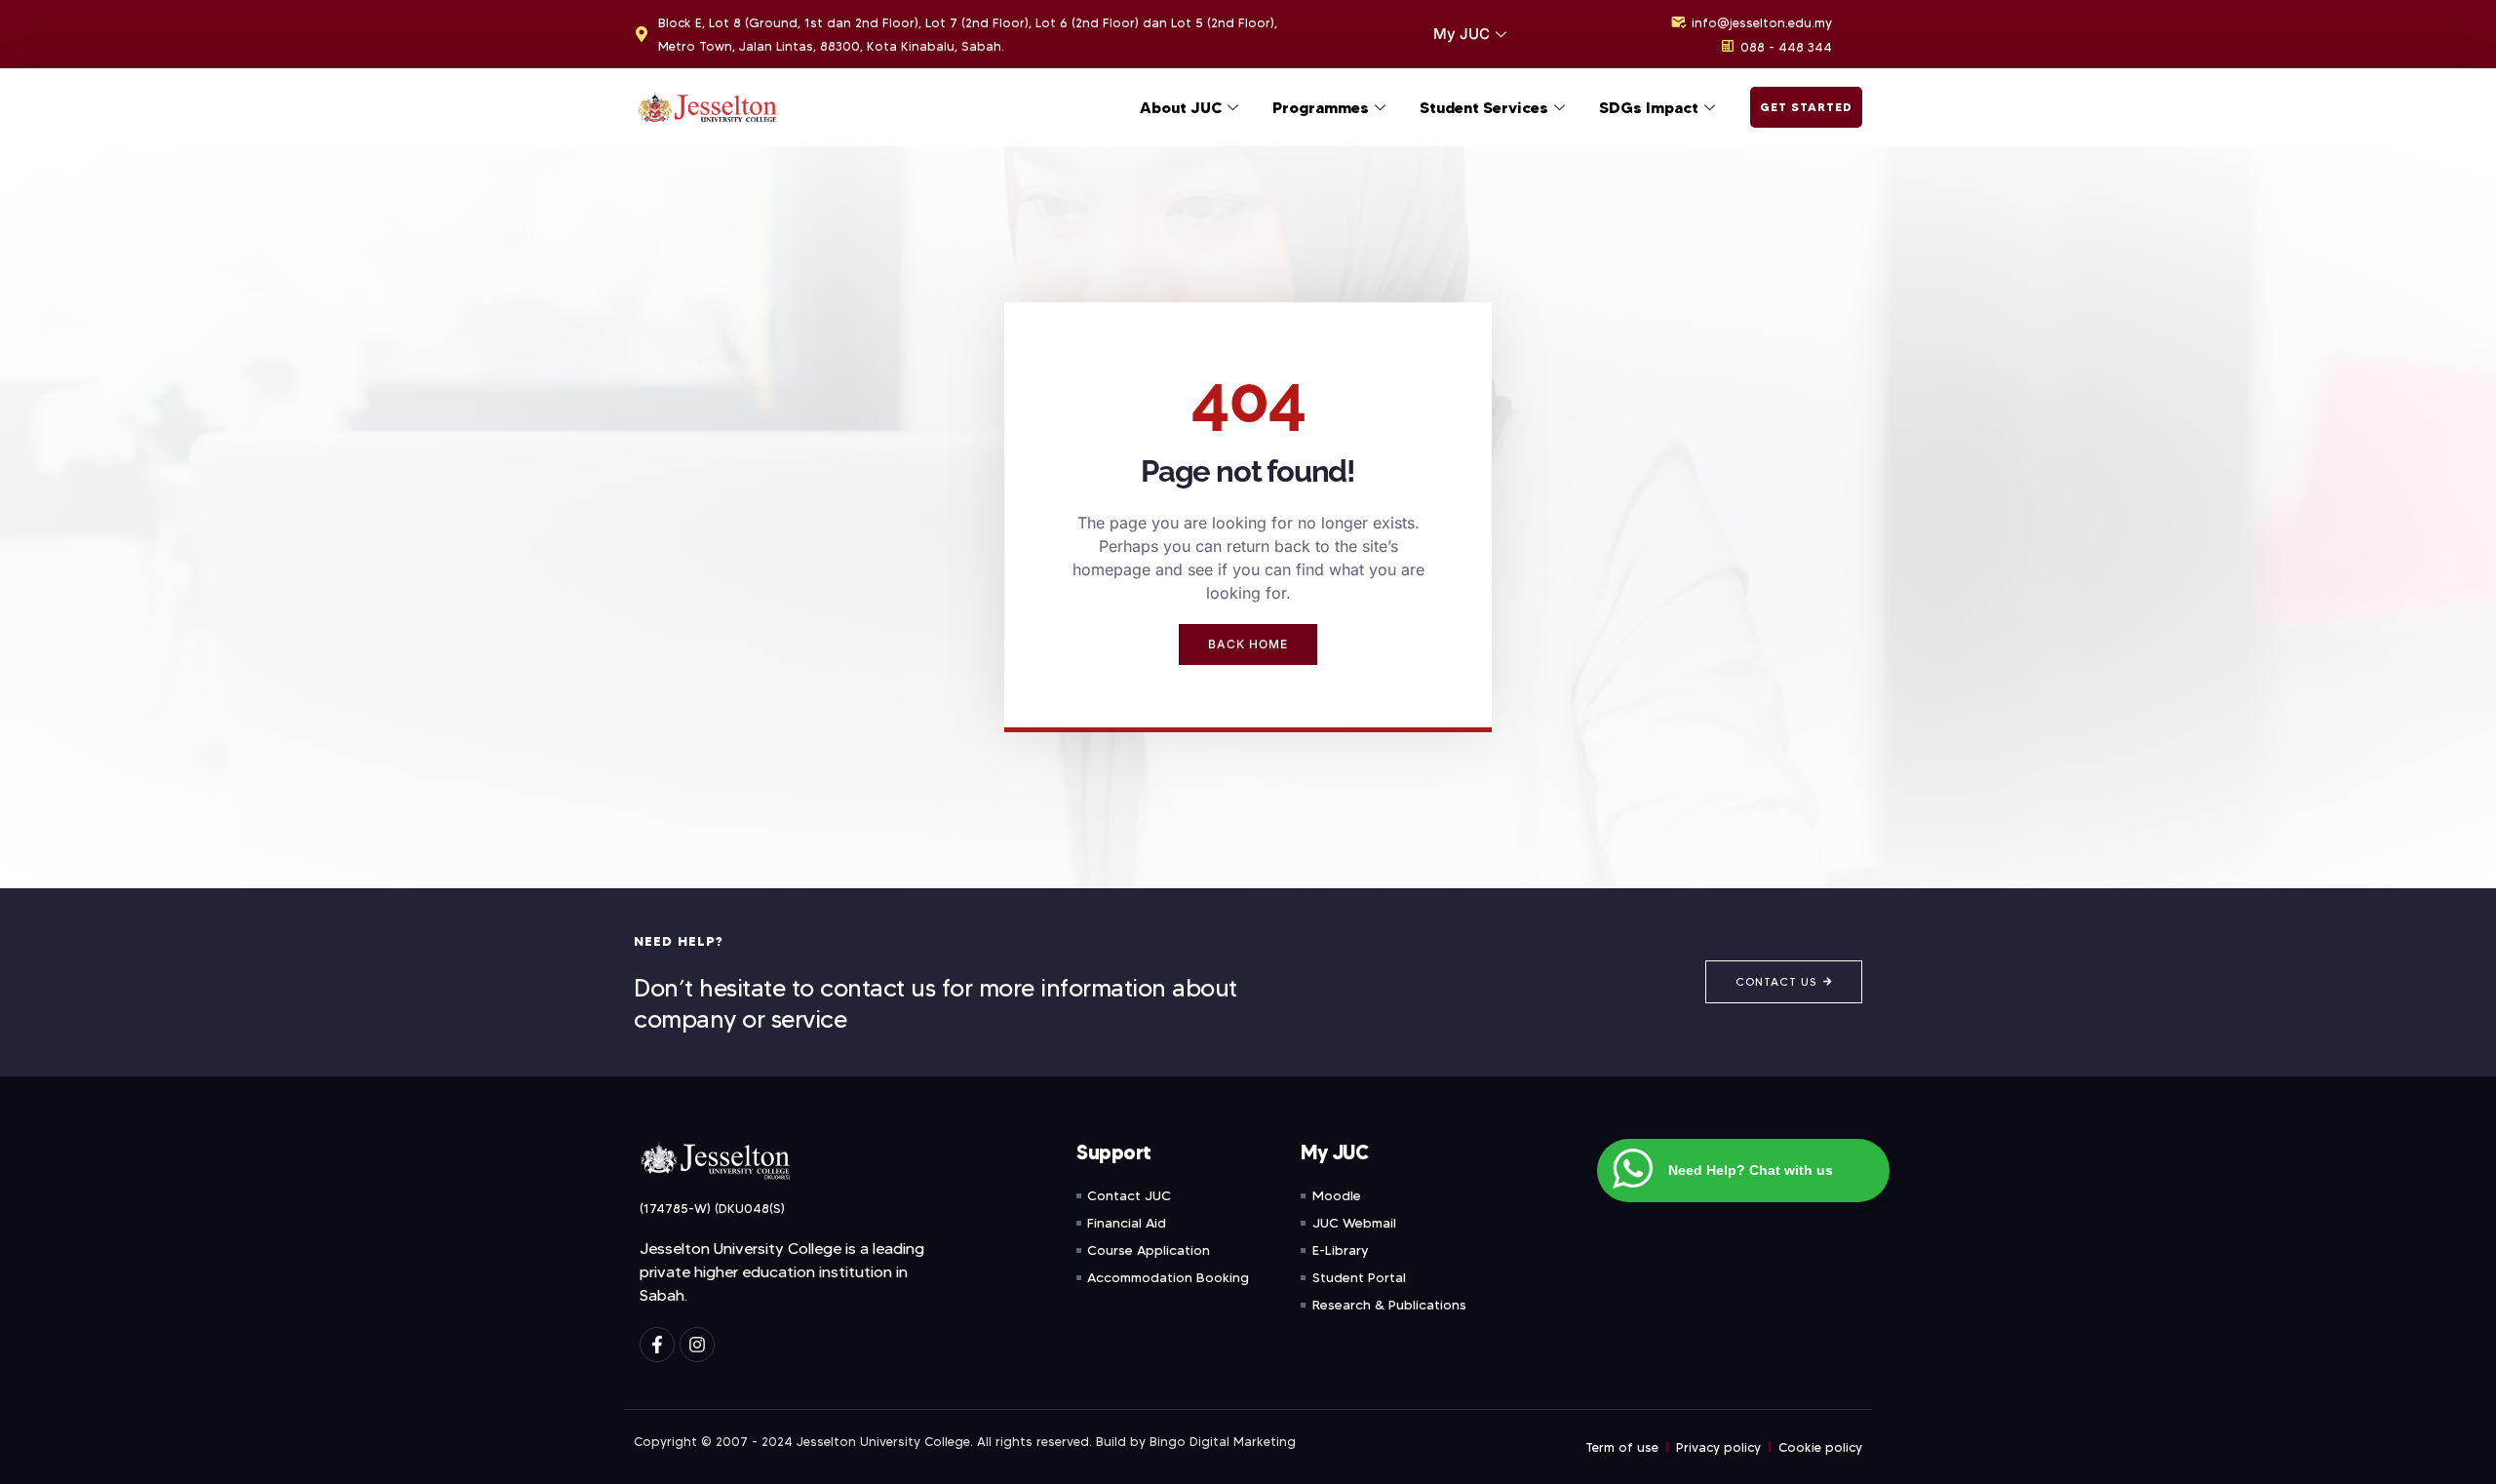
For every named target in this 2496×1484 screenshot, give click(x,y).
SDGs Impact (1649, 107)
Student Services (1484, 107)
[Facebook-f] (657, 1345)
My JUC (1462, 34)
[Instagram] (697, 1345)
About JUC (1181, 107)
